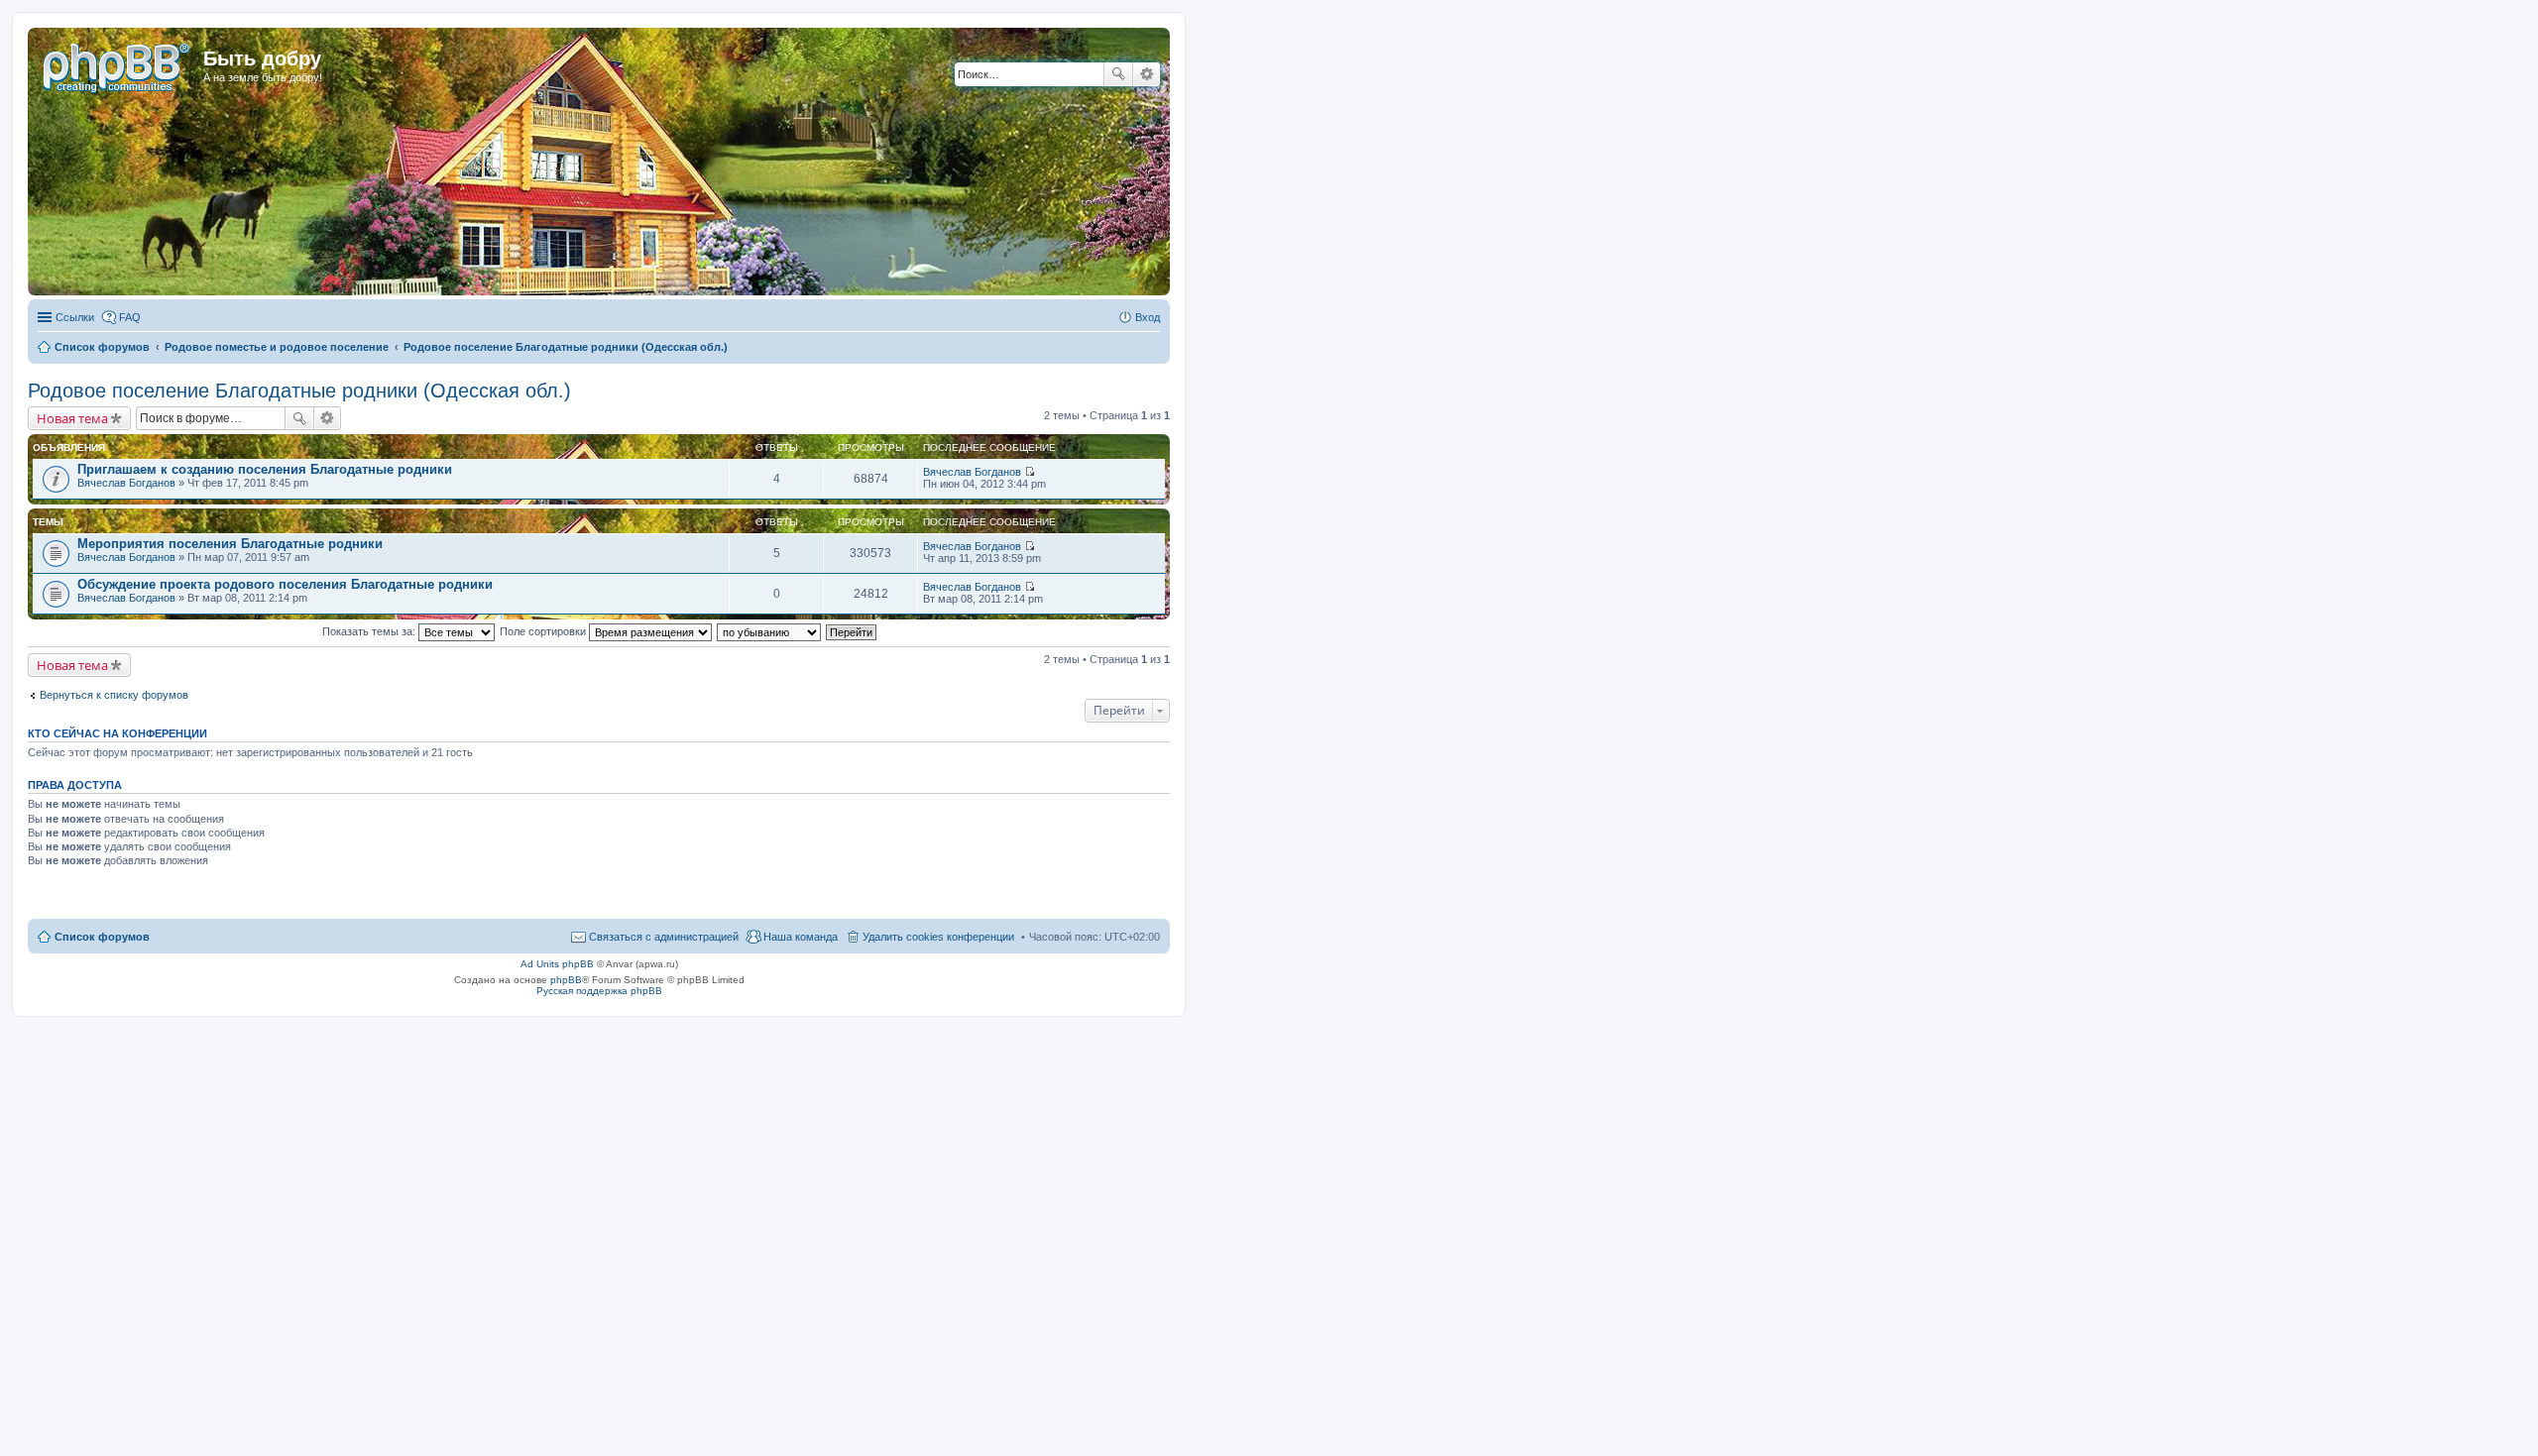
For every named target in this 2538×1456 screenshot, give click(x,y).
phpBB (566, 980)
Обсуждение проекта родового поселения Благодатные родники (285, 584)
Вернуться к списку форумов (114, 695)
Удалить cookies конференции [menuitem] (938, 937)
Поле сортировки (544, 631)
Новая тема (72, 418)
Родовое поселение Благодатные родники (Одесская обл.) (299, 391)
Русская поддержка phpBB (599, 991)
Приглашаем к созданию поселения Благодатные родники (265, 469)
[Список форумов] (118, 64)
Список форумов (102, 937)
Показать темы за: (370, 631)
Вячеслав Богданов (126, 483)
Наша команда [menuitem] (801, 937)
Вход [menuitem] (1148, 317)
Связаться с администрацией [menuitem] (664, 937)
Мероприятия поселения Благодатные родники (230, 544)
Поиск (1118, 74)
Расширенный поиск (1147, 74)
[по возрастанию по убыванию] (770, 631)
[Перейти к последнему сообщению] (1030, 472)
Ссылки (75, 317)
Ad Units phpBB (557, 964)
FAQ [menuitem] (130, 317)
